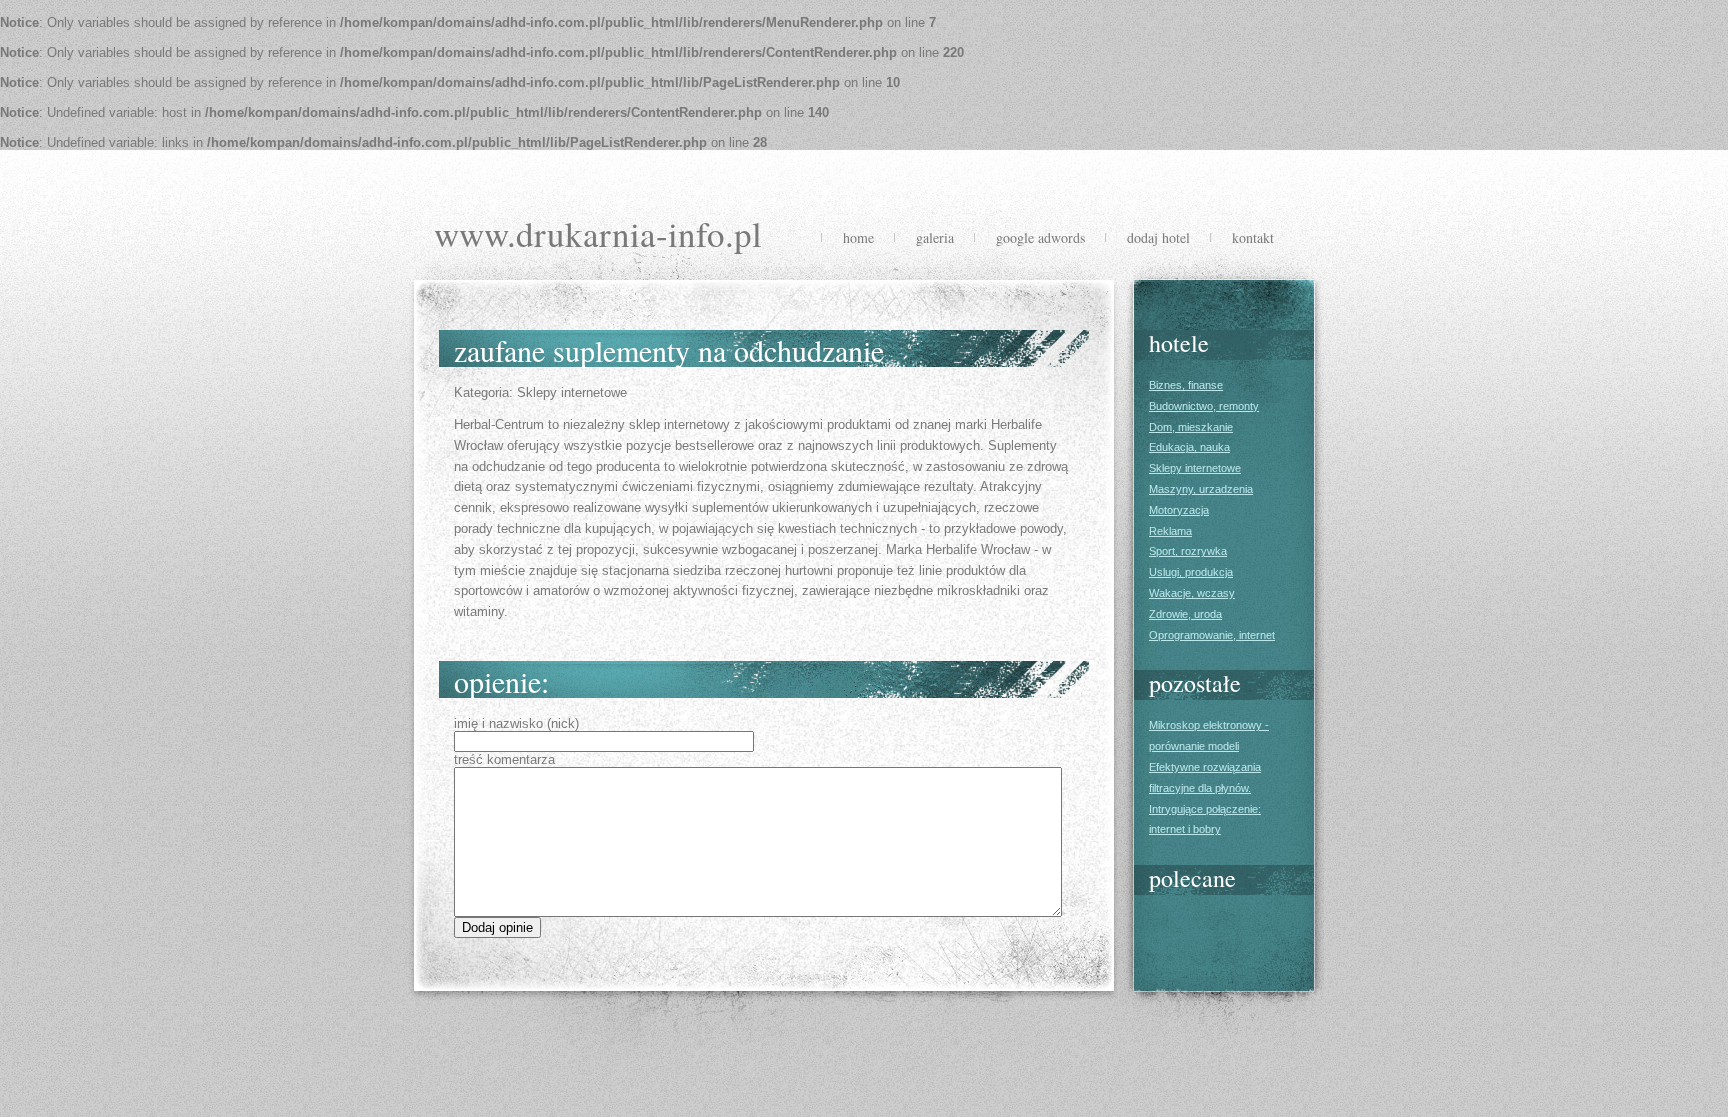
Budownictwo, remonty (1204, 406)
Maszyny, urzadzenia (1201, 489)
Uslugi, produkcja (1191, 572)
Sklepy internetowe (1195, 468)
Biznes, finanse (1186, 385)
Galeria (935, 237)
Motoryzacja (1179, 510)
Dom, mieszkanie (1191, 427)
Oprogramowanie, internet (1212, 635)
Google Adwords (1040, 237)
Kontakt (1253, 237)
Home (858, 237)
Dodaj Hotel (1158, 237)
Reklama (1170, 531)
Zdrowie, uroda (1185, 614)
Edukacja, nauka (1189, 447)
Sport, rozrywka (1188, 551)
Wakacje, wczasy (1192, 593)
